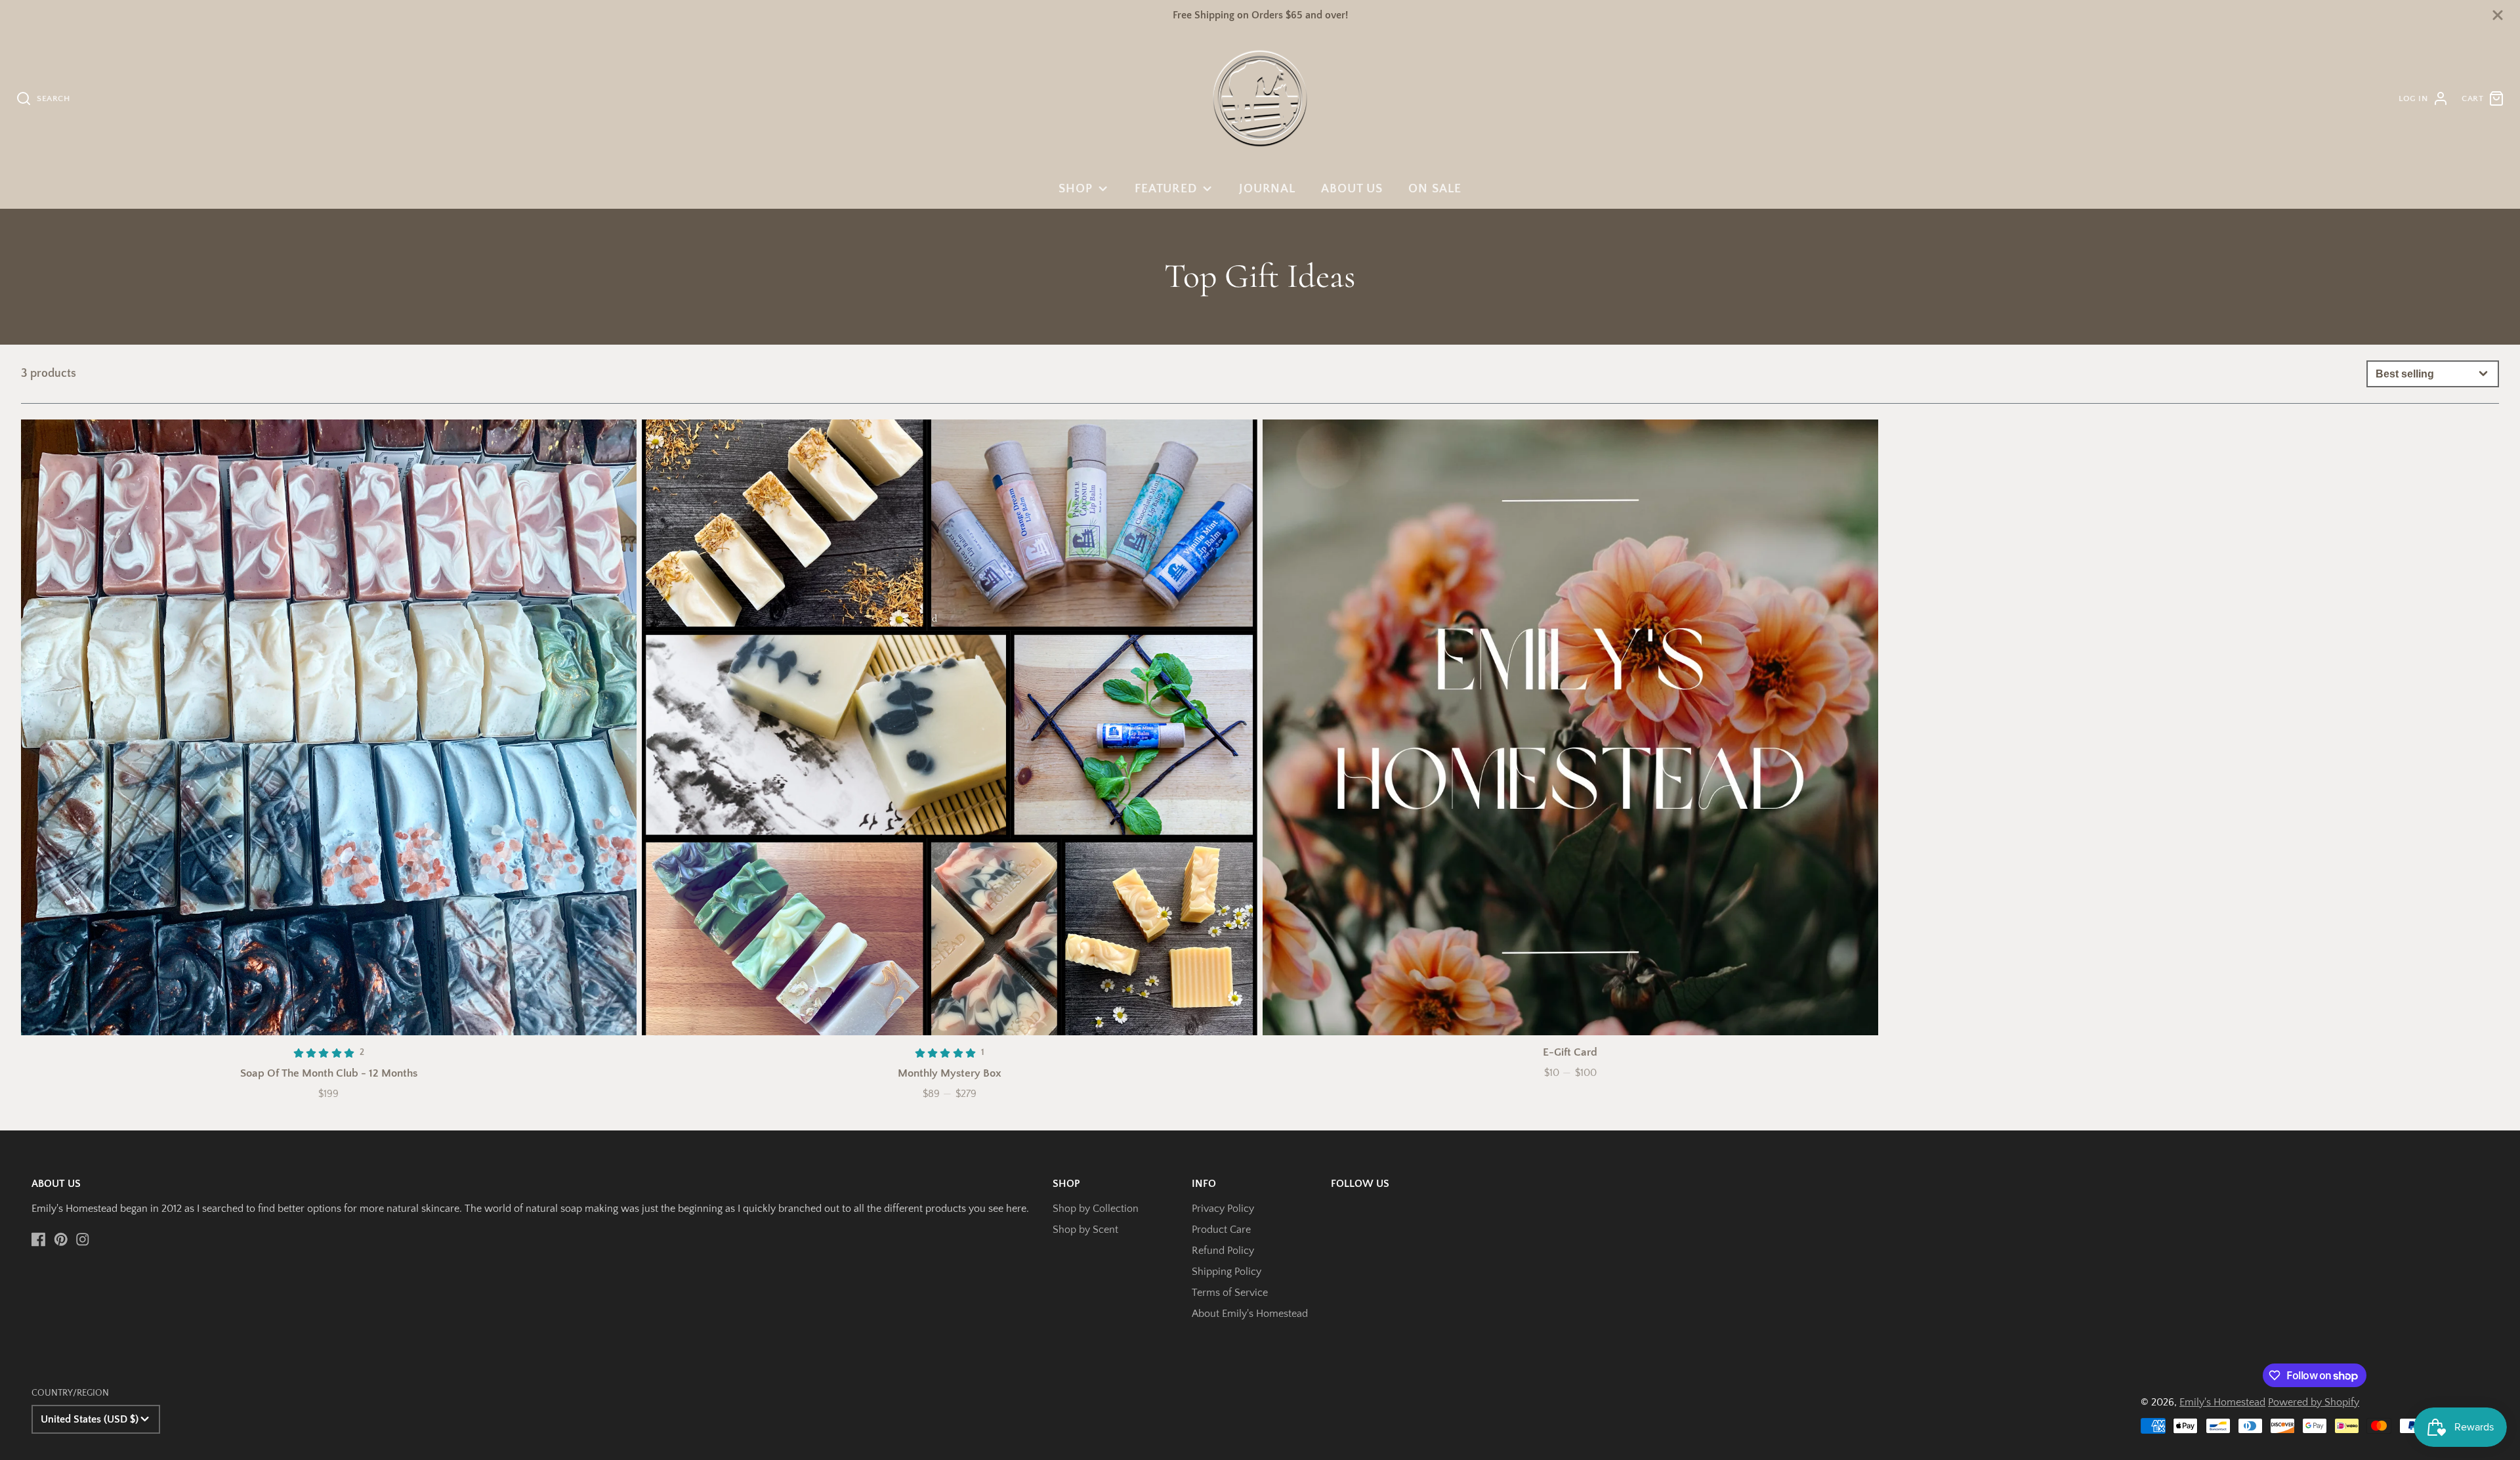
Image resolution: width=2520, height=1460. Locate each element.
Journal (1268, 189)
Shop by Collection (1096, 1209)
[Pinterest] (61, 1239)
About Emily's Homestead (1250, 1314)
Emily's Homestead (2222, 1402)
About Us (1352, 189)
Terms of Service (1230, 1293)
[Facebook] (39, 1239)
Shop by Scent (1085, 1230)
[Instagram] (83, 1239)
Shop (1076, 189)
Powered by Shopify (2314, 1402)
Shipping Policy (1227, 1272)
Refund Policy (1223, 1251)
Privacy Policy (1223, 1209)
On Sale (1435, 189)
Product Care (1221, 1230)
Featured (1166, 189)
